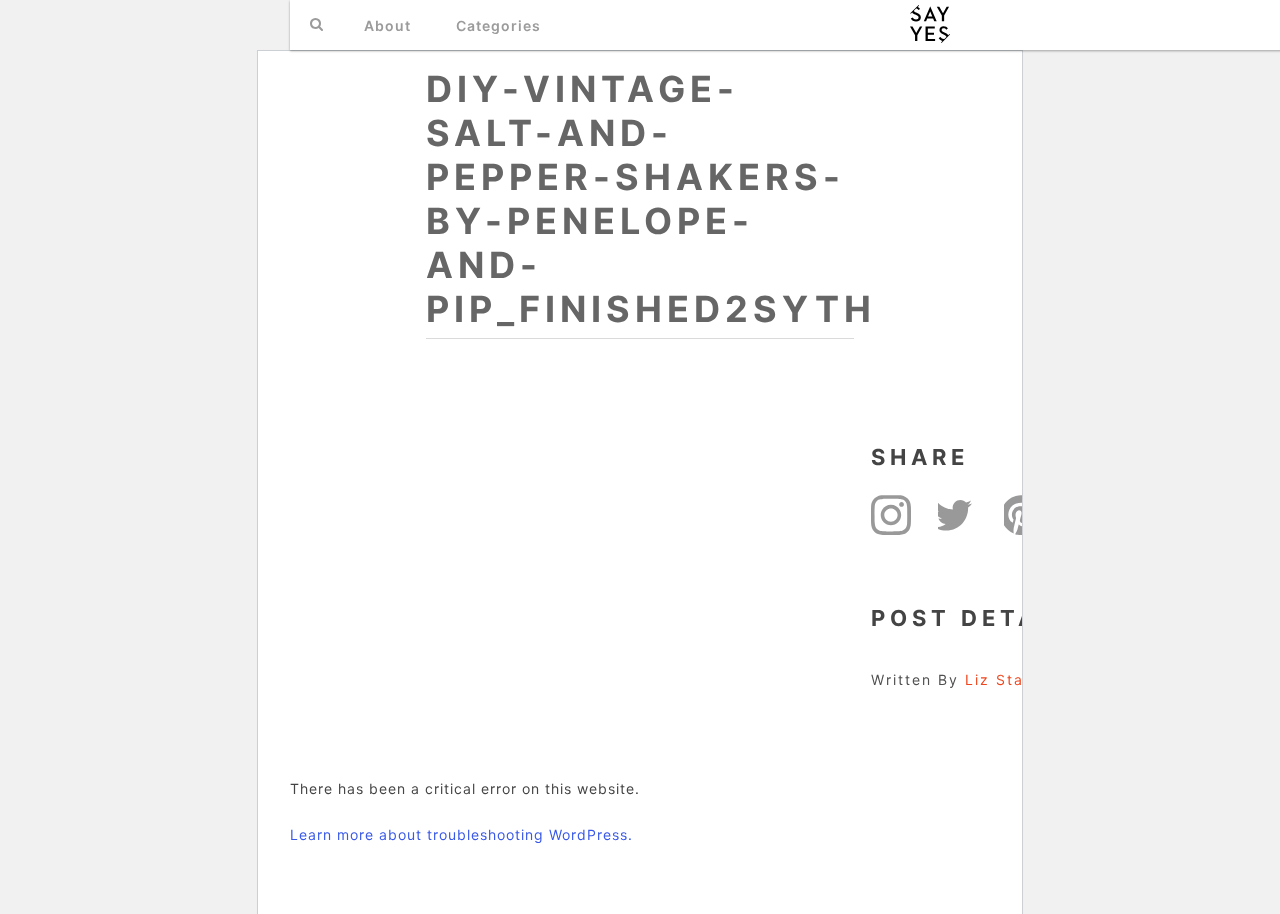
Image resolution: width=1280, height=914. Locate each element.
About (387, 25)
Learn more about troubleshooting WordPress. (461, 834)
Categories (498, 25)
